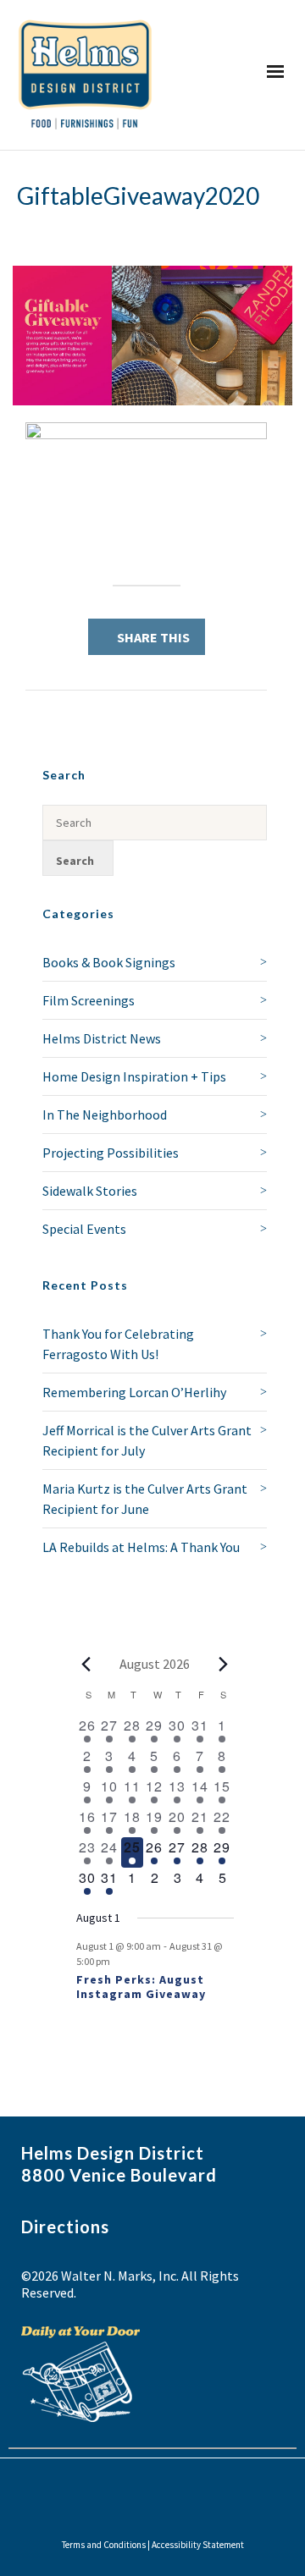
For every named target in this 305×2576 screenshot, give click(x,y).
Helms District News (102, 1038)
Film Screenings (89, 1000)
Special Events (84, 1229)
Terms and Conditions (104, 2545)
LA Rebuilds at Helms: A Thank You (141, 1547)
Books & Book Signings (109, 962)
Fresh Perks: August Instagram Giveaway (141, 1987)
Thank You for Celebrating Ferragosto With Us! (118, 1344)
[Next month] (224, 1664)
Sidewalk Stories (90, 1191)
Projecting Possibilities (111, 1153)
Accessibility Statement (198, 2545)
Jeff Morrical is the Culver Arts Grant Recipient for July (147, 1440)
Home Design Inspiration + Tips (134, 1076)
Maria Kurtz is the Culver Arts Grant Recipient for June (145, 1499)
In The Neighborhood (105, 1115)
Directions (65, 2226)
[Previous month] (86, 1664)
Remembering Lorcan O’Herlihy (134, 1392)
